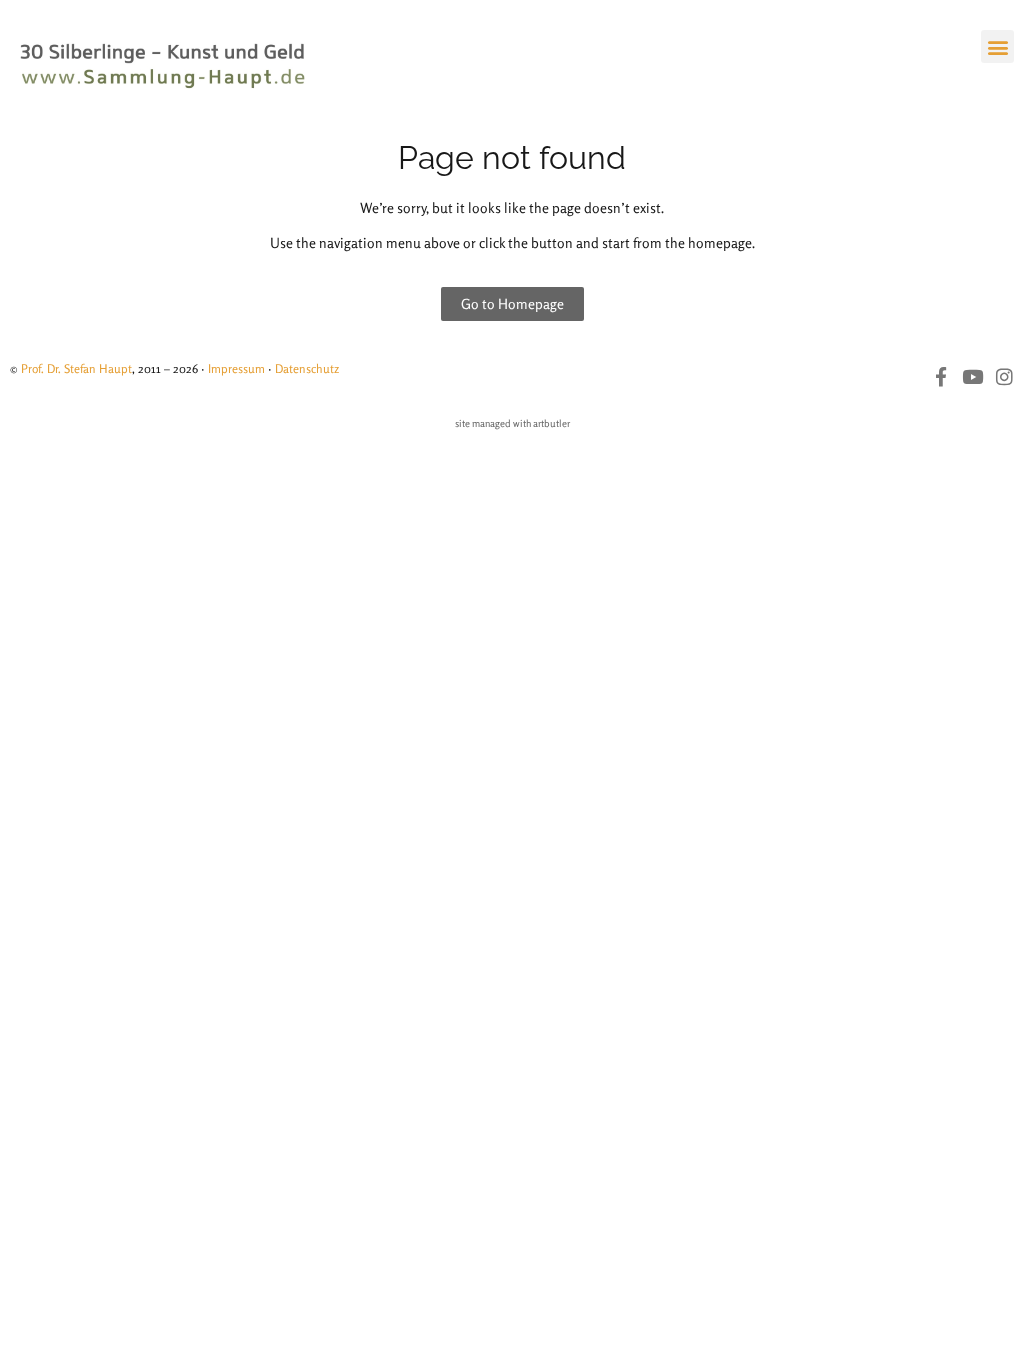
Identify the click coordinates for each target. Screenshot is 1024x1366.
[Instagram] (1004, 376)
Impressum (236, 368)
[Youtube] (972, 376)
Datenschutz (307, 368)
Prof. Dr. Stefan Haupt (76, 368)
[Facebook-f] (940, 376)
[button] (997, 46)
